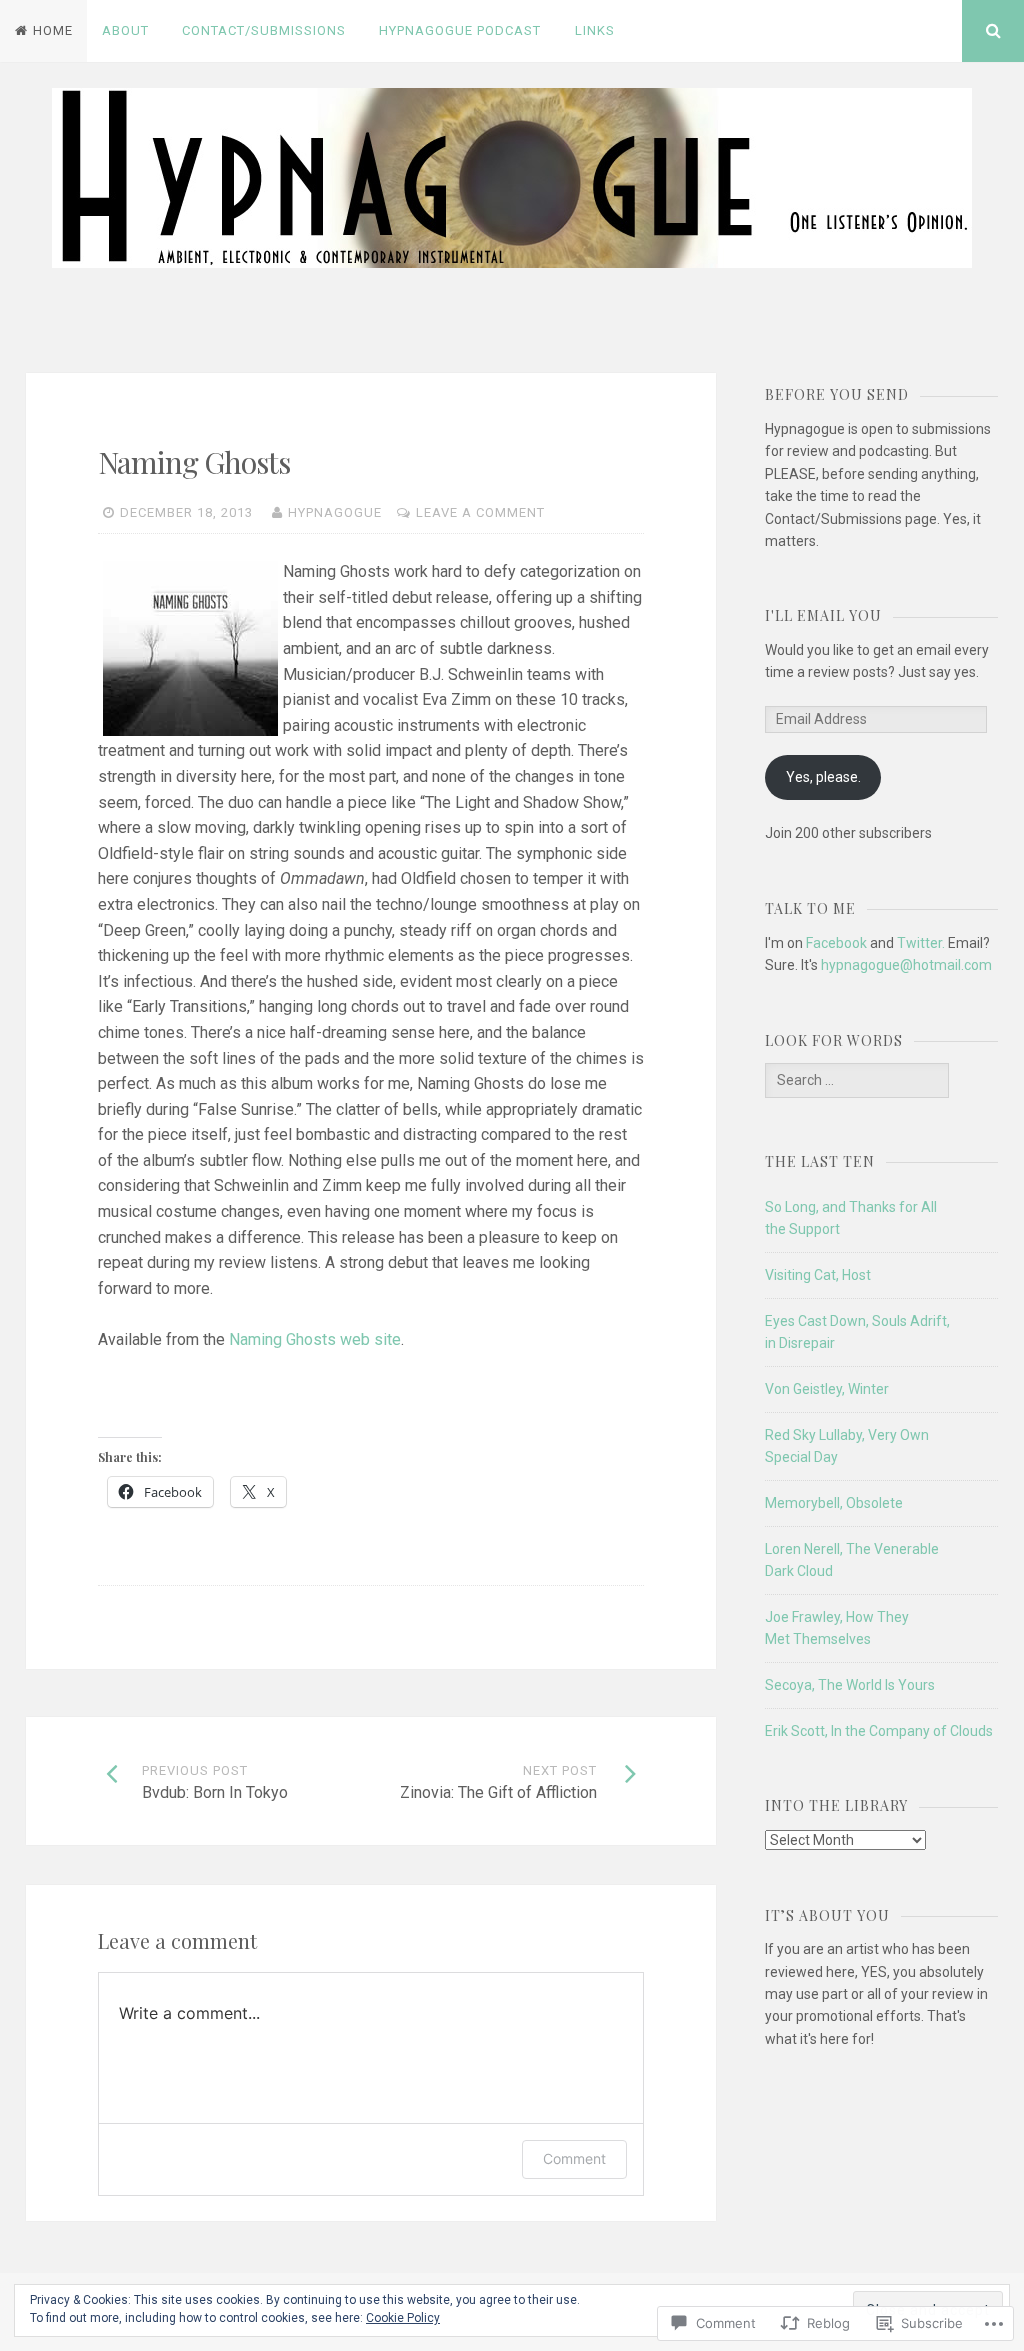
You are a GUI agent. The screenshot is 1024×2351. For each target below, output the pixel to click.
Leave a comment (480, 512)
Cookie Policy (403, 2318)
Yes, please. (823, 777)
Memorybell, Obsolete (834, 1503)
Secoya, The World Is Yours (850, 1685)
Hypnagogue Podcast (460, 30)
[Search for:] (857, 1080)
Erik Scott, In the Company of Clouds (879, 1731)
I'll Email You (823, 615)
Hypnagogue (335, 512)
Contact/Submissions (264, 30)
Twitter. (921, 943)
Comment (574, 2158)
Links (595, 30)
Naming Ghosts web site (315, 1339)
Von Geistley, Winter (827, 1389)
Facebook (836, 943)
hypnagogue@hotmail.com (906, 965)
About (125, 30)
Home (53, 30)
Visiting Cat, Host (818, 1275)
